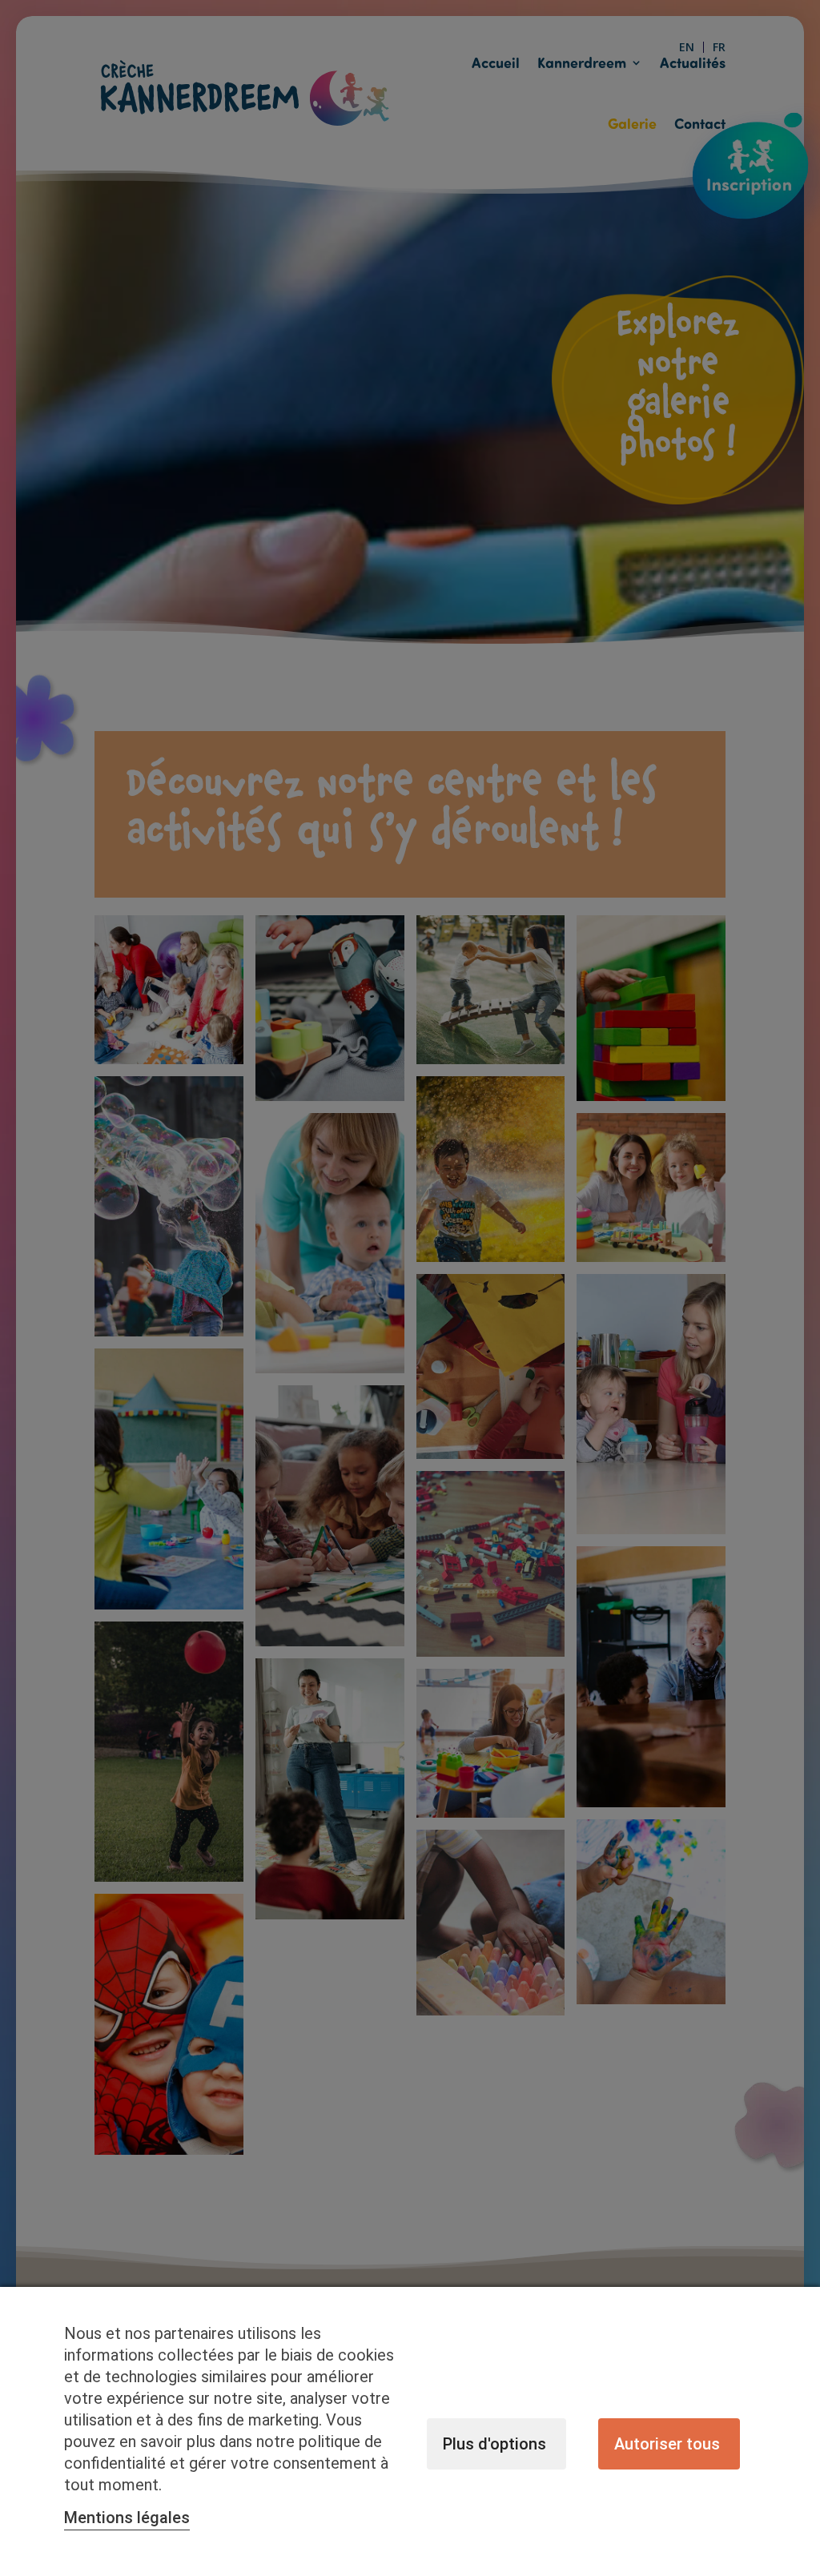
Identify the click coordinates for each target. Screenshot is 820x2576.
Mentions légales (127, 2518)
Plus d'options (494, 2444)
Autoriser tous (667, 2444)
